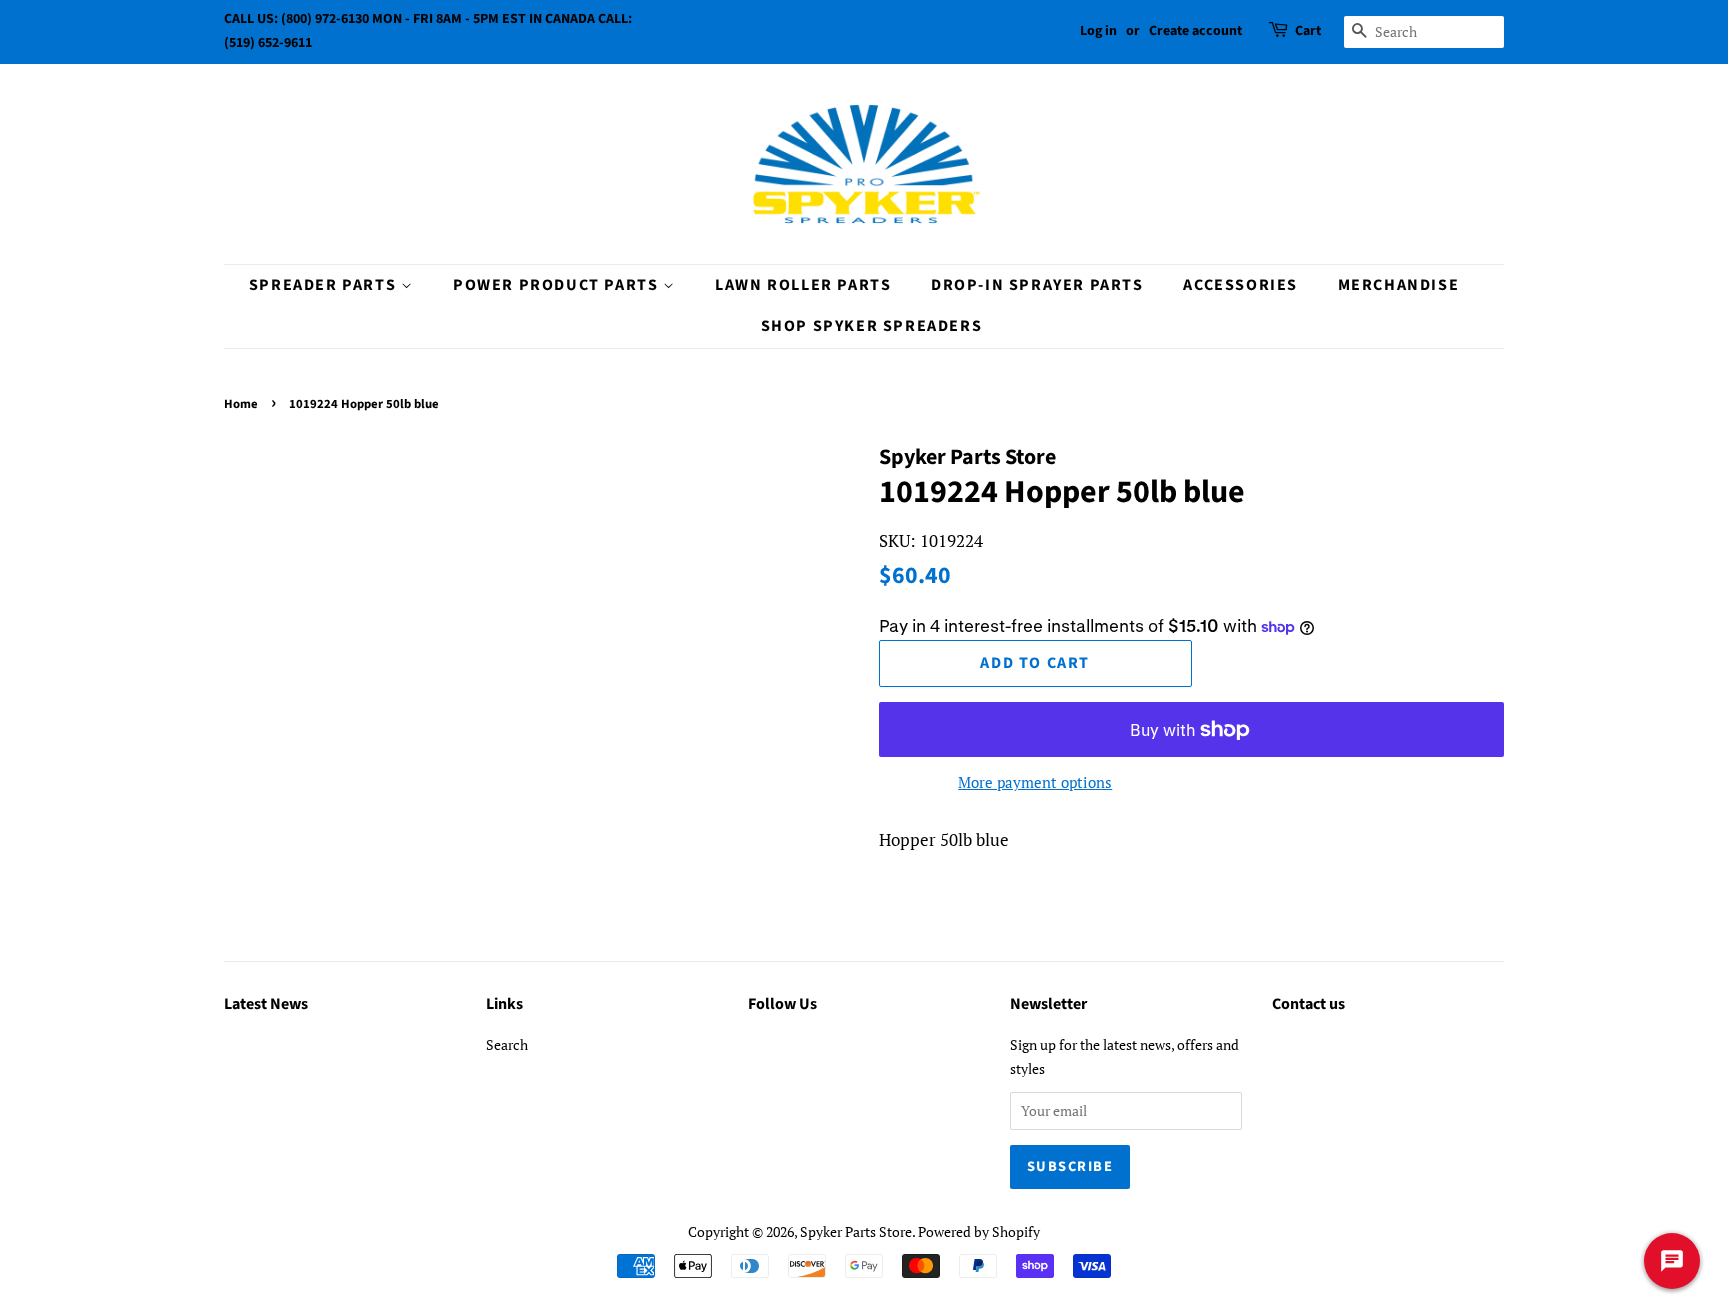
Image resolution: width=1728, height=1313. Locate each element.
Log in (1098, 31)
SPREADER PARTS (325, 285)
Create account (1195, 31)
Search (507, 1044)
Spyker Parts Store (856, 1231)
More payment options (1035, 782)
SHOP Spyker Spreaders (872, 326)
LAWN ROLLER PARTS (803, 285)
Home (241, 404)
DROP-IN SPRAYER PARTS (1037, 285)
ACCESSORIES (1240, 285)
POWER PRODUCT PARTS (558, 285)
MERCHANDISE (1399, 285)
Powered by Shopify (979, 1231)
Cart (1308, 31)
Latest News (266, 1004)
